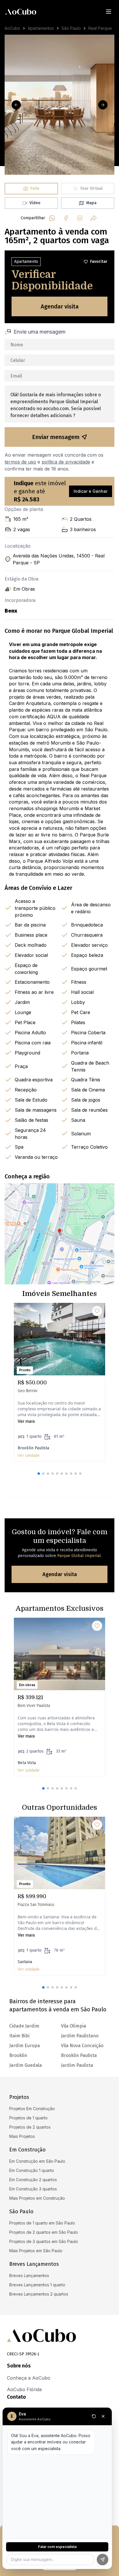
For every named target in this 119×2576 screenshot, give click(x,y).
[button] (39, 1474)
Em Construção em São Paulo (37, 2161)
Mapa (91, 203)
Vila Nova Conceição (82, 2046)
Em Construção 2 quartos (33, 2180)
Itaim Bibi (19, 2036)
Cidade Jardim (24, 2026)
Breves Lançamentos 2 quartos (39, 2294)
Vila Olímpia (74, 2026)
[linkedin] (80, 218)
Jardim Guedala (26, 2065)
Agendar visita (60, 306)
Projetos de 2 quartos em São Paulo (44, 2232)
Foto (35, 188)
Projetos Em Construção (32, 2109)
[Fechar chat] (103, 2416)
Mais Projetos (22, 2136)
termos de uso (20, 462)
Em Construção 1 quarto (32, 2170)
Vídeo (35, 203)
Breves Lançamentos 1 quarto (37, 2285)
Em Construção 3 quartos (33, 2189)
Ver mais (26, 1421)
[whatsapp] (52, 218)
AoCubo (12, 28)
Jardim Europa (25, 2046)
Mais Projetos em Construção (37, 2198)
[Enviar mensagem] (103, 2560)
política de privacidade (66, 462)
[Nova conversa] (94, 2416)
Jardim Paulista (77, 2065)
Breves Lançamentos (29, 2275)
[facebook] (66, 218)
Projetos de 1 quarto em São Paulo (42, 2223)
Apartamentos (41, 28)
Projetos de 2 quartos (30, 2127)
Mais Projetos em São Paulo (36, 2251)
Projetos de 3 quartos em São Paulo (44, 2241)
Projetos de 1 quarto (28, 2118)
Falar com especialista (57, 2547)
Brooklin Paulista (79, 2055)
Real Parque (100, 28)
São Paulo (71, 28)
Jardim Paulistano (80, 2036)
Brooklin (18, 2055)
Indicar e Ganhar (91, 491)
